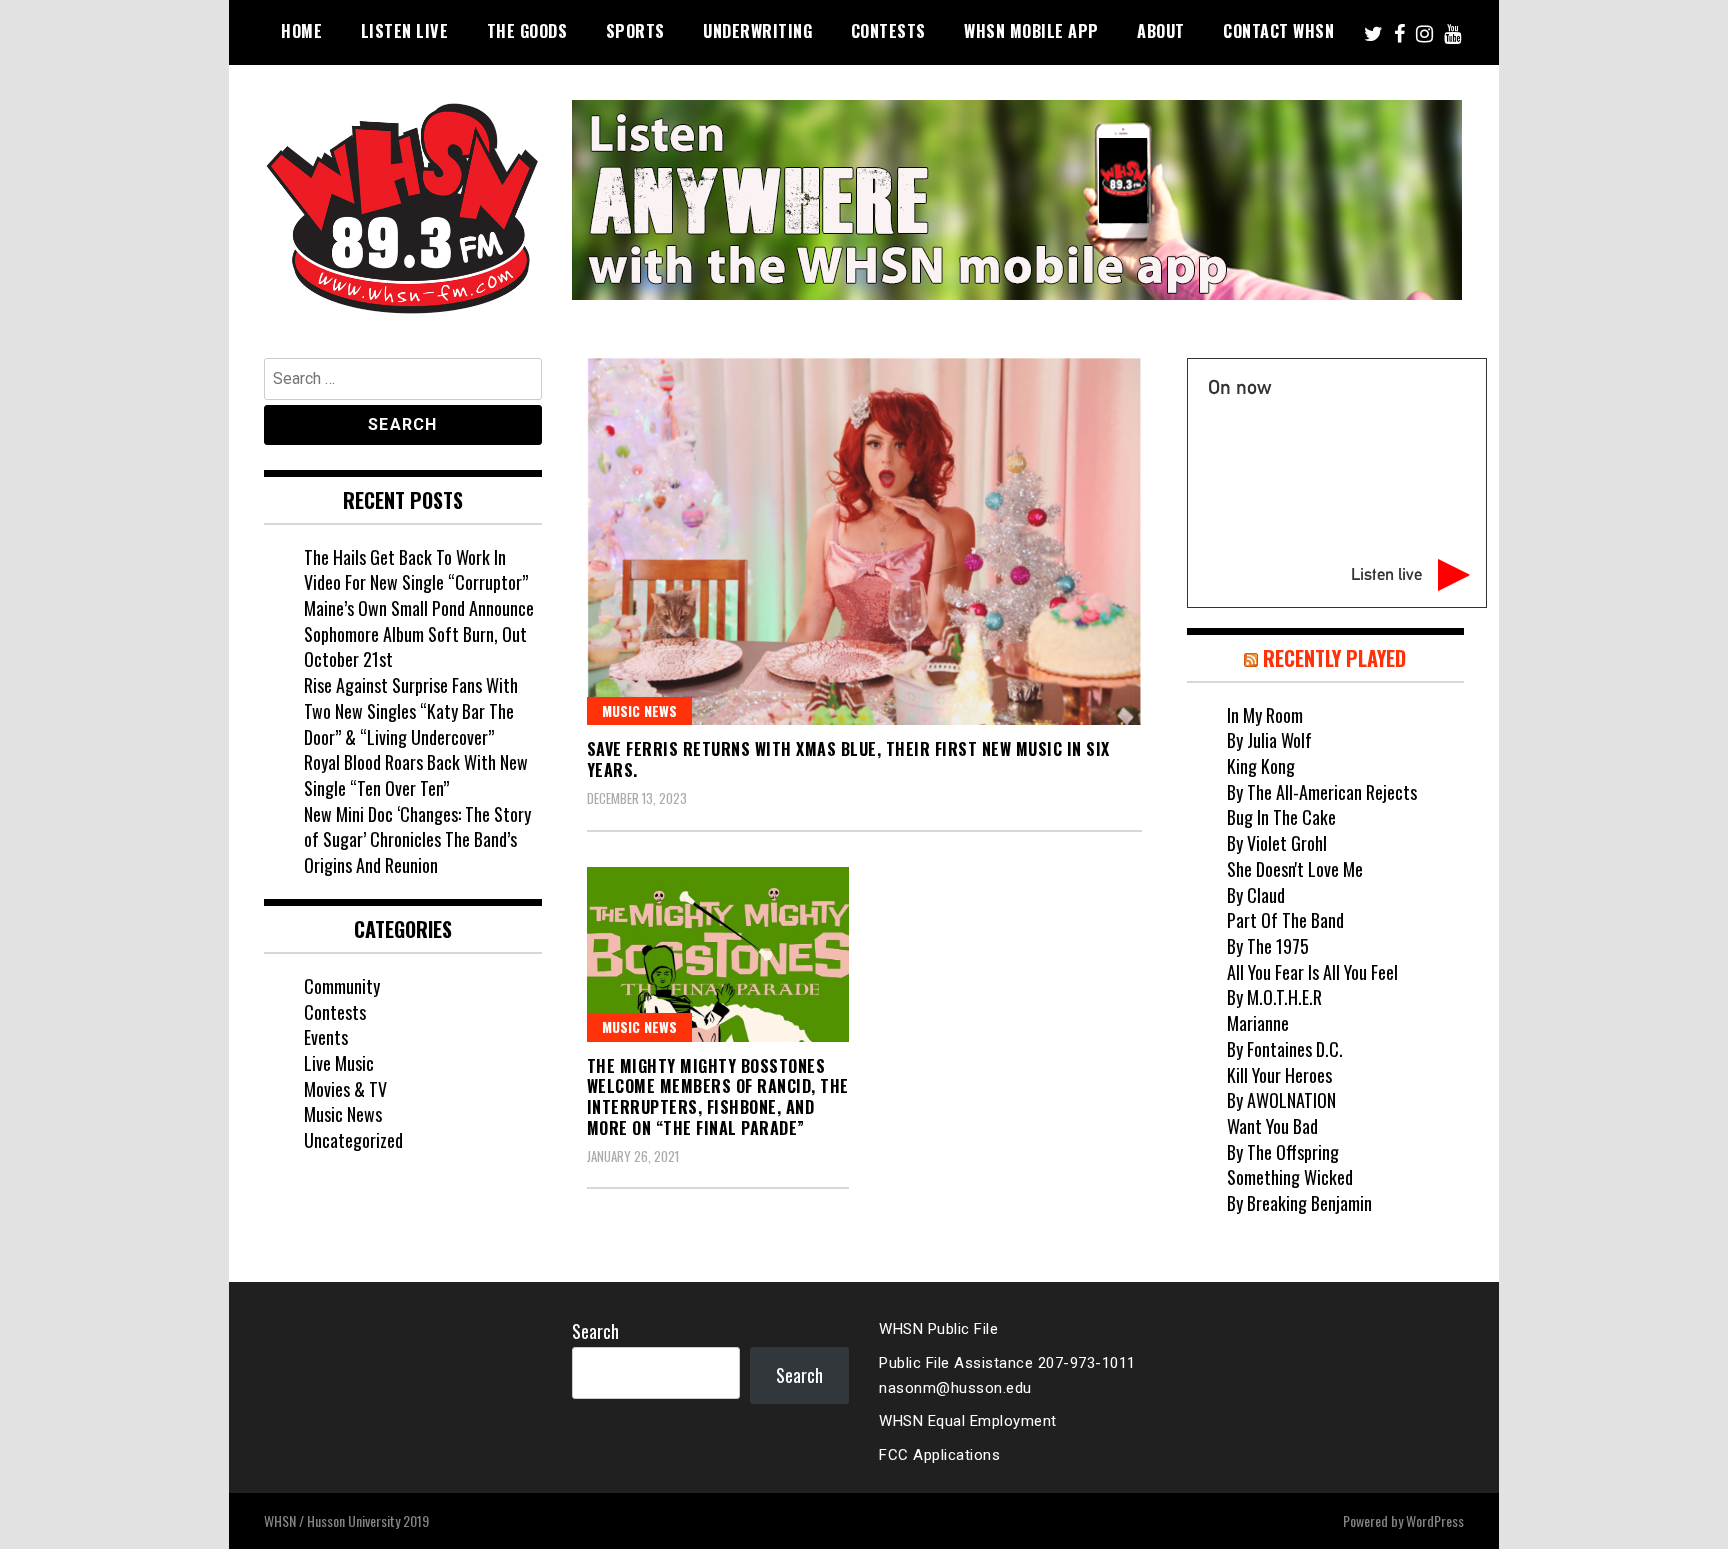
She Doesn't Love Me (1295, 869)
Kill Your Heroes (1279, 1075)
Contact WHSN (1278, 31)
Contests (888, 31)
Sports (635, 31)
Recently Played (1334, 658)
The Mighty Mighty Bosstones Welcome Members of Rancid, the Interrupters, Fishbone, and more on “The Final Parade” (718, 1097)
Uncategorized (353, 1140)
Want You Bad (1272, 1126)
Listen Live (405, 31)
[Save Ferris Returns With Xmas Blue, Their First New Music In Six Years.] (864, 542)
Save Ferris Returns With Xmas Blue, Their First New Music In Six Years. (848, 759)
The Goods (527, 31)
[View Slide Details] (1017, 200)
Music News (639, 710)
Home (301, 31)
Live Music (339, 1063)
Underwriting (757, 31)
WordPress (1435, 1520)
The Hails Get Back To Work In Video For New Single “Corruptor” (416, 570)
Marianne (1258, 1023)
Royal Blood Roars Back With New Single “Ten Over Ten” (416, 775)
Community (342, 986)
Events (326, 1037)
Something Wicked (1290, 1177)
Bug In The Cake (1281, 817)
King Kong (1261, 766)
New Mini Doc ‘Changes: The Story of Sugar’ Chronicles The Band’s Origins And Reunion (417, 839)
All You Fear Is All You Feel (1312, 972)
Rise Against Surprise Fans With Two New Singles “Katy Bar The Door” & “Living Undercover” (411, 710)
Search (595, 1331)
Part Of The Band (1285, 920)
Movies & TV (345, 1089)
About (1161, 31)
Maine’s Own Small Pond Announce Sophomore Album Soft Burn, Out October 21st (419, 633)
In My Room (1265, 715)
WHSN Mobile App (1031, 31)
